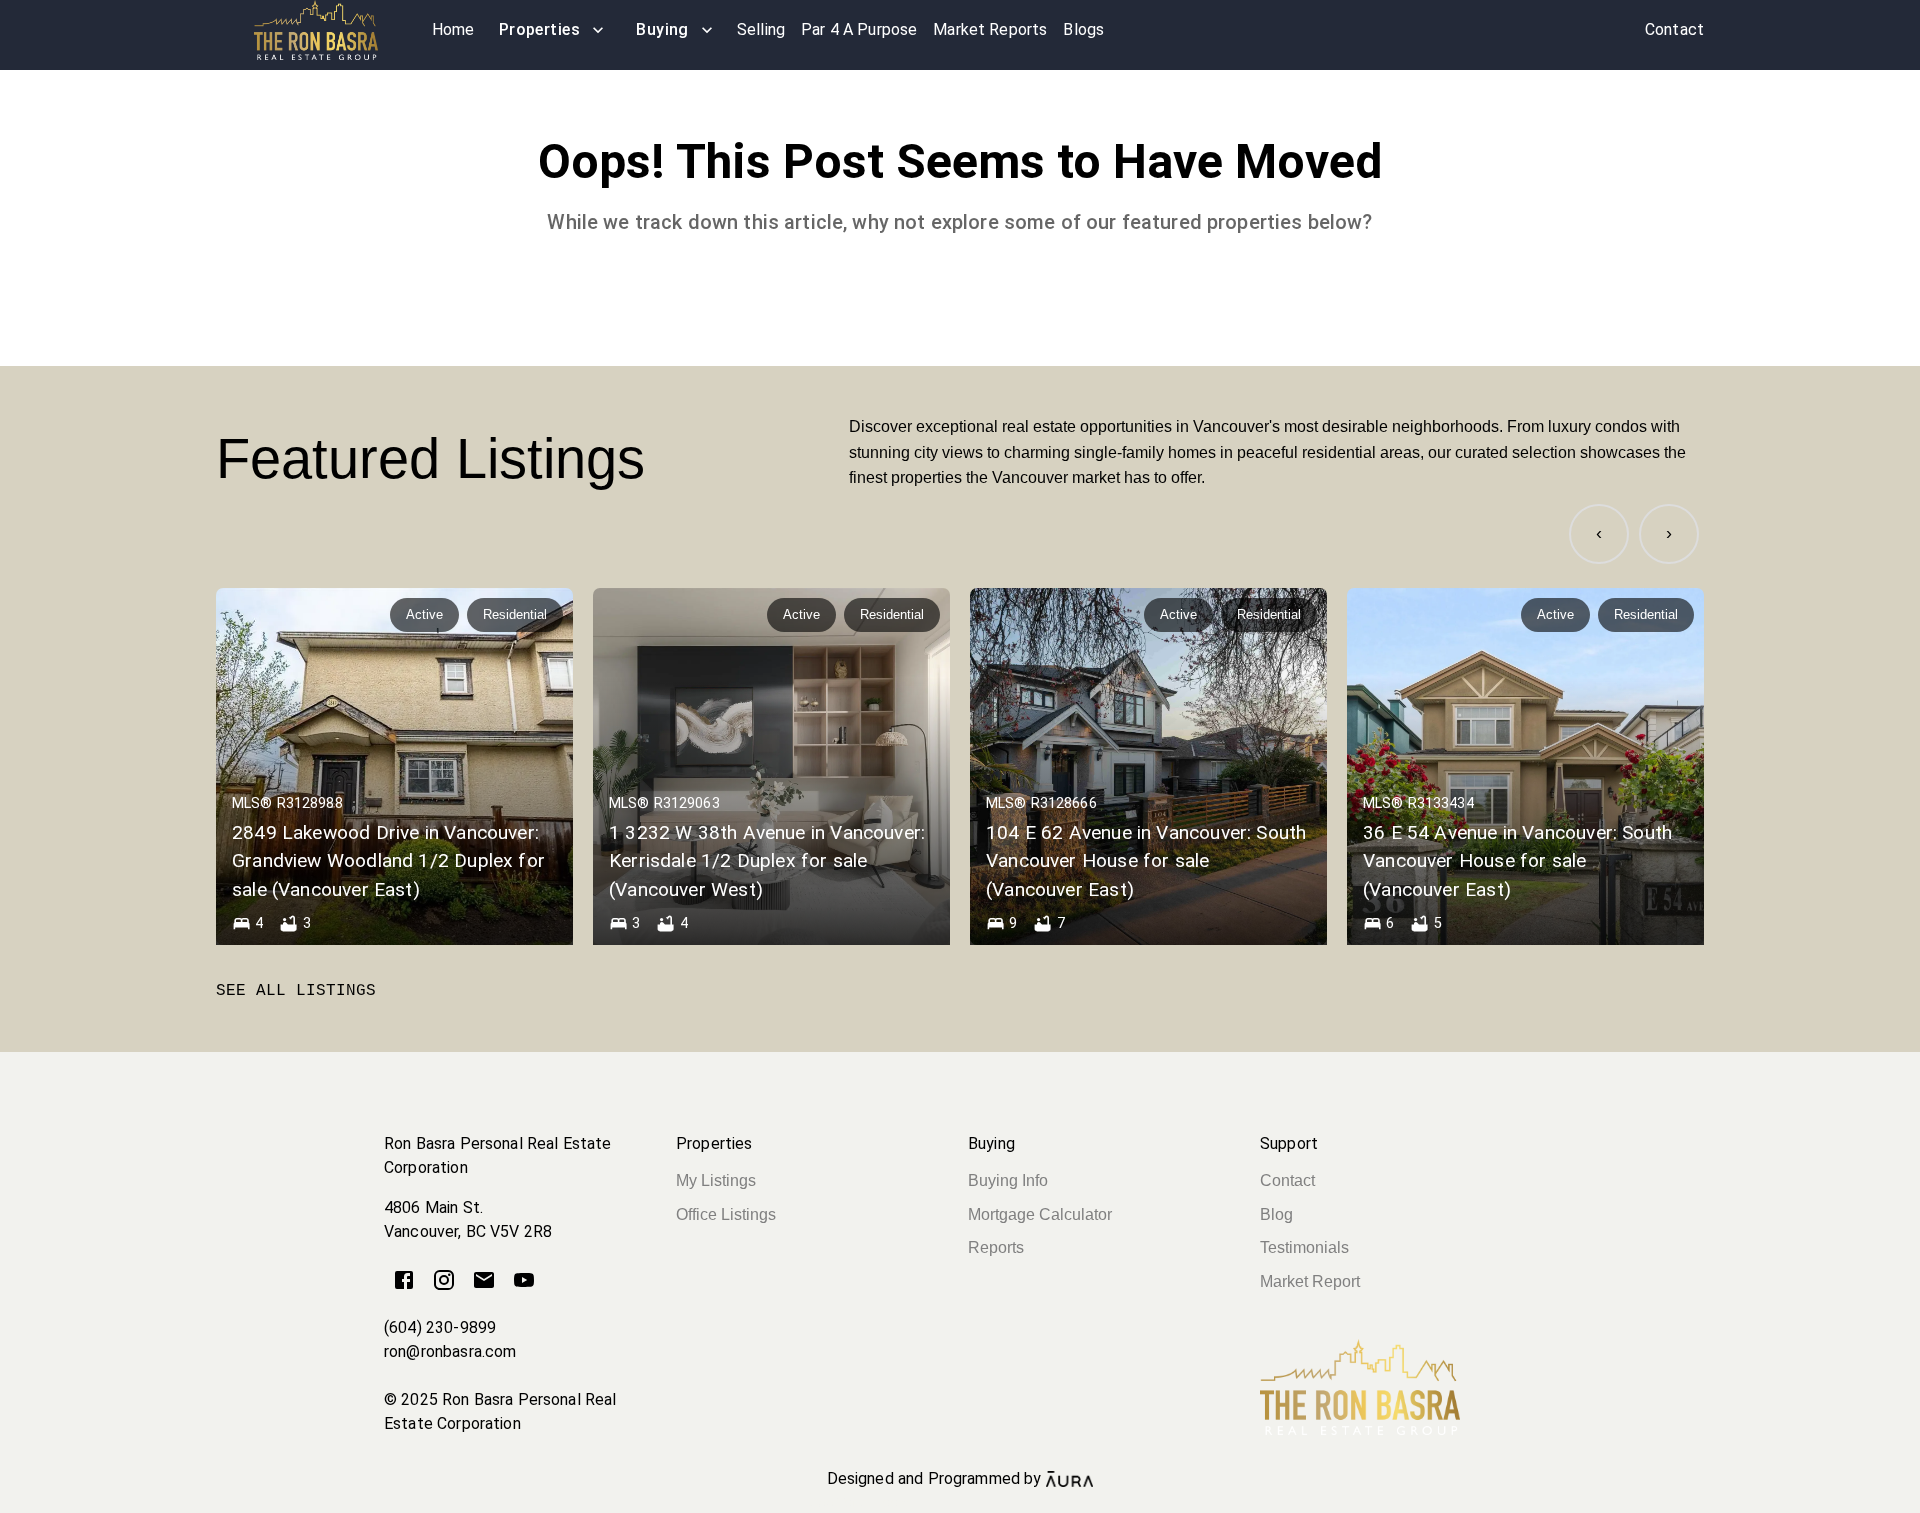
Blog (1276, 1214)
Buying (662, 29)
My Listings (716, 1180)
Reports (996, 1247)
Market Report (1310, 1281)
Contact (1287, 1180)
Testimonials (1304, 1247)
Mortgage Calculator (1040, 1214)
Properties (540, 29)
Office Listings (726, 1214)
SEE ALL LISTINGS (296, 991)
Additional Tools (960, 1502)
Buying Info (1008, 1180)
